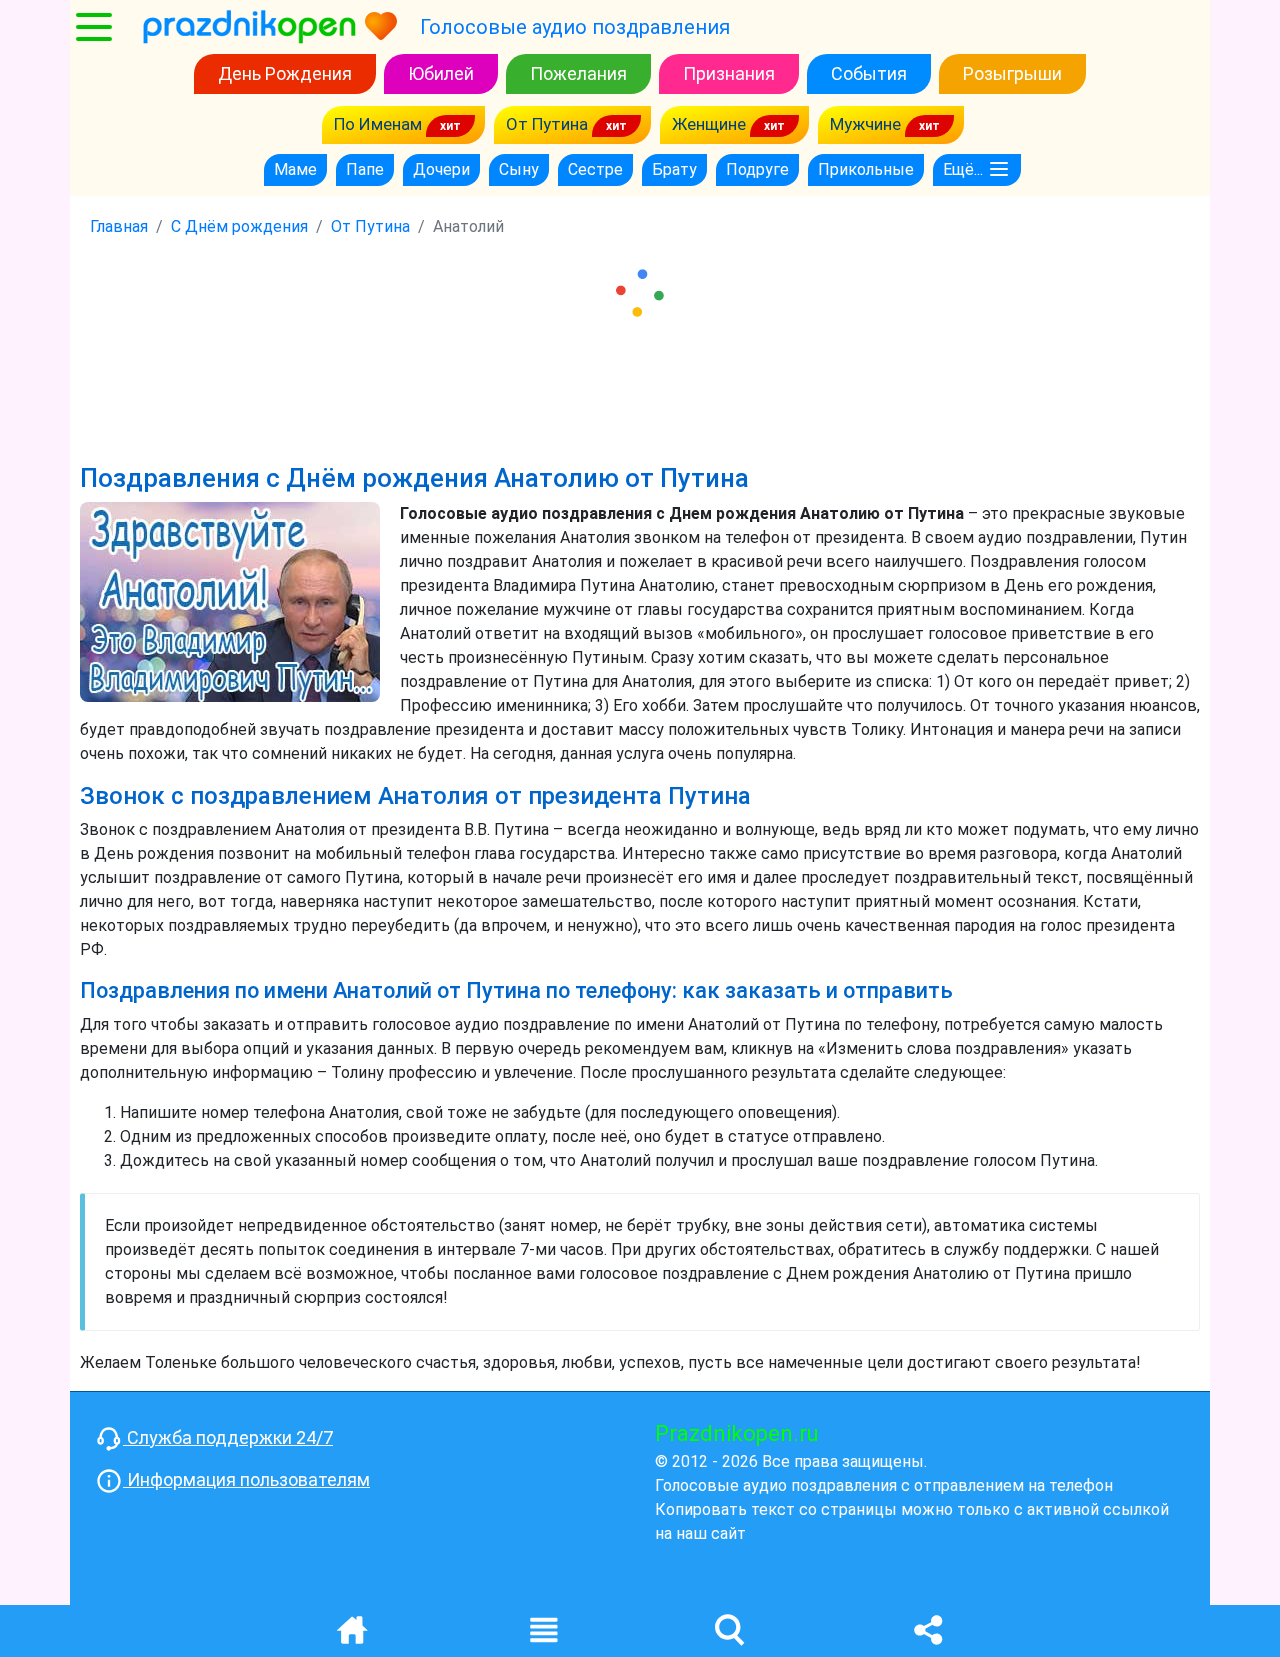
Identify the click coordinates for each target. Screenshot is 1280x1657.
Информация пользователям (246, 1479)
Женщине (711, 124)
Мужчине (867, 124)
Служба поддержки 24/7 (228, 1437)
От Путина (549, 124)
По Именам (380, 124)
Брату (674, 169)
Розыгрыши (1012, 73)
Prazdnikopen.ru (737, 1433)
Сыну (519, 169)
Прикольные (866, 169)
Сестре (595, 169)
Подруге (757, 169)
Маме (295, 169)
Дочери (441, 169)
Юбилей (441, 73)
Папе (365, 169)
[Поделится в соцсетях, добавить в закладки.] (928, 1628)
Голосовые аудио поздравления (575, 27)
